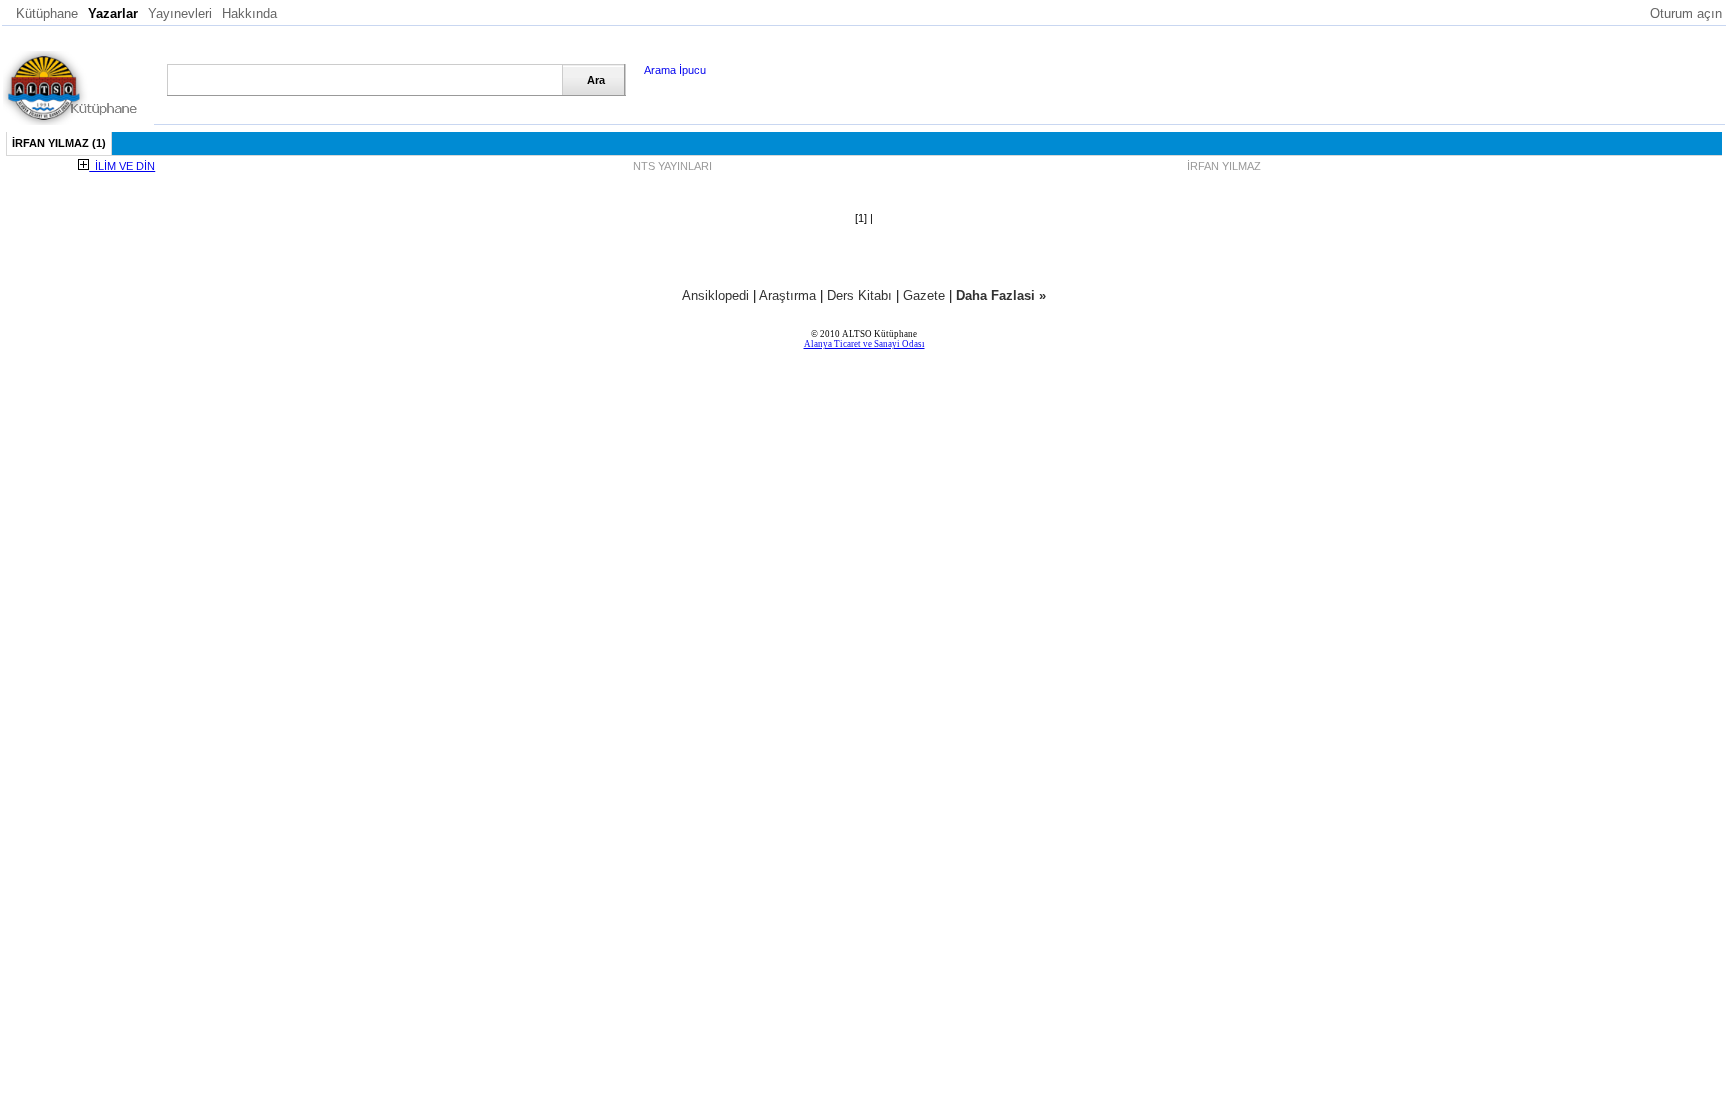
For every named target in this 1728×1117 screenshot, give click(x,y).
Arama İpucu (675, 70)
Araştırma (787, 295)
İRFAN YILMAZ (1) (59, 143)
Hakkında (249, 13)
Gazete (924, 295)
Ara (596, 80)
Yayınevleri (180, 13)
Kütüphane (47, 13)
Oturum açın (1686, 13)
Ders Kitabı (859, 295)
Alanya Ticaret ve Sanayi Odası (864, 344)
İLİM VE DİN (122, 166)
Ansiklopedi (715, 295)
